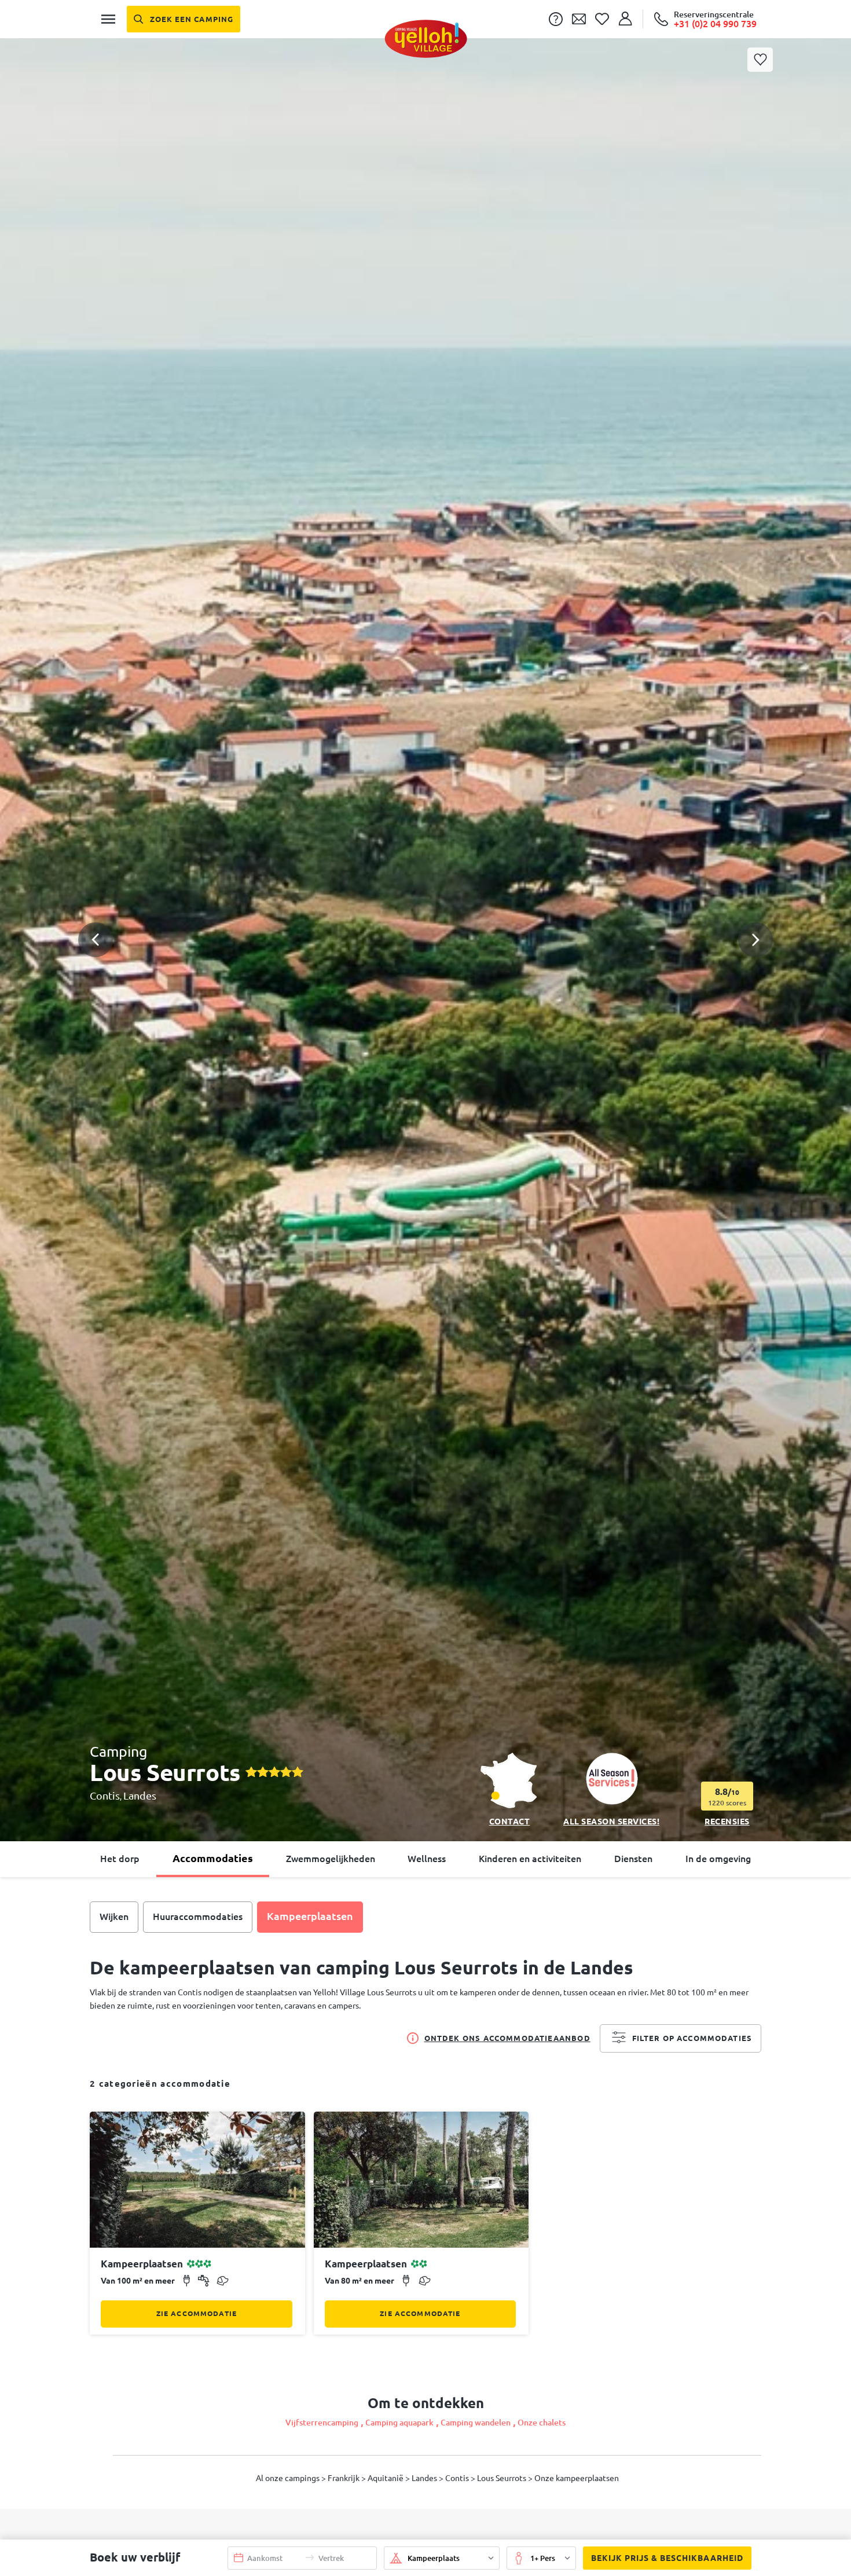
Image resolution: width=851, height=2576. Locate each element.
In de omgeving (718, 1859)
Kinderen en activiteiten (530, 1859)
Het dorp (120, 1859)
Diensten (633, 1859)
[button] (425, 891)
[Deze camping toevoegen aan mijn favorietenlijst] (760, 60)
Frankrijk (344, 2478)
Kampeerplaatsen (310, 1916)
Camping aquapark (399, 2423)
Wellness (427, 1859)
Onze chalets (542, 2423)
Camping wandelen (476, 2423)
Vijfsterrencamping (322, 2423)
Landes (140, 1795)
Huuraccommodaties (198, 1917)
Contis (105, 1795)
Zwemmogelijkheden (331, 1859)
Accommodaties (213, 1858)
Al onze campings (289, 2478)
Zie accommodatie (197, 2313)
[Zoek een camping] (184, 19)
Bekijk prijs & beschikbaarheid (667, 2558)
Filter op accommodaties (692, 2038)
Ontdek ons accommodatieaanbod (507, 2038)
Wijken (114, 1917)
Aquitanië (386, 2478)
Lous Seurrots (502, 2478)
